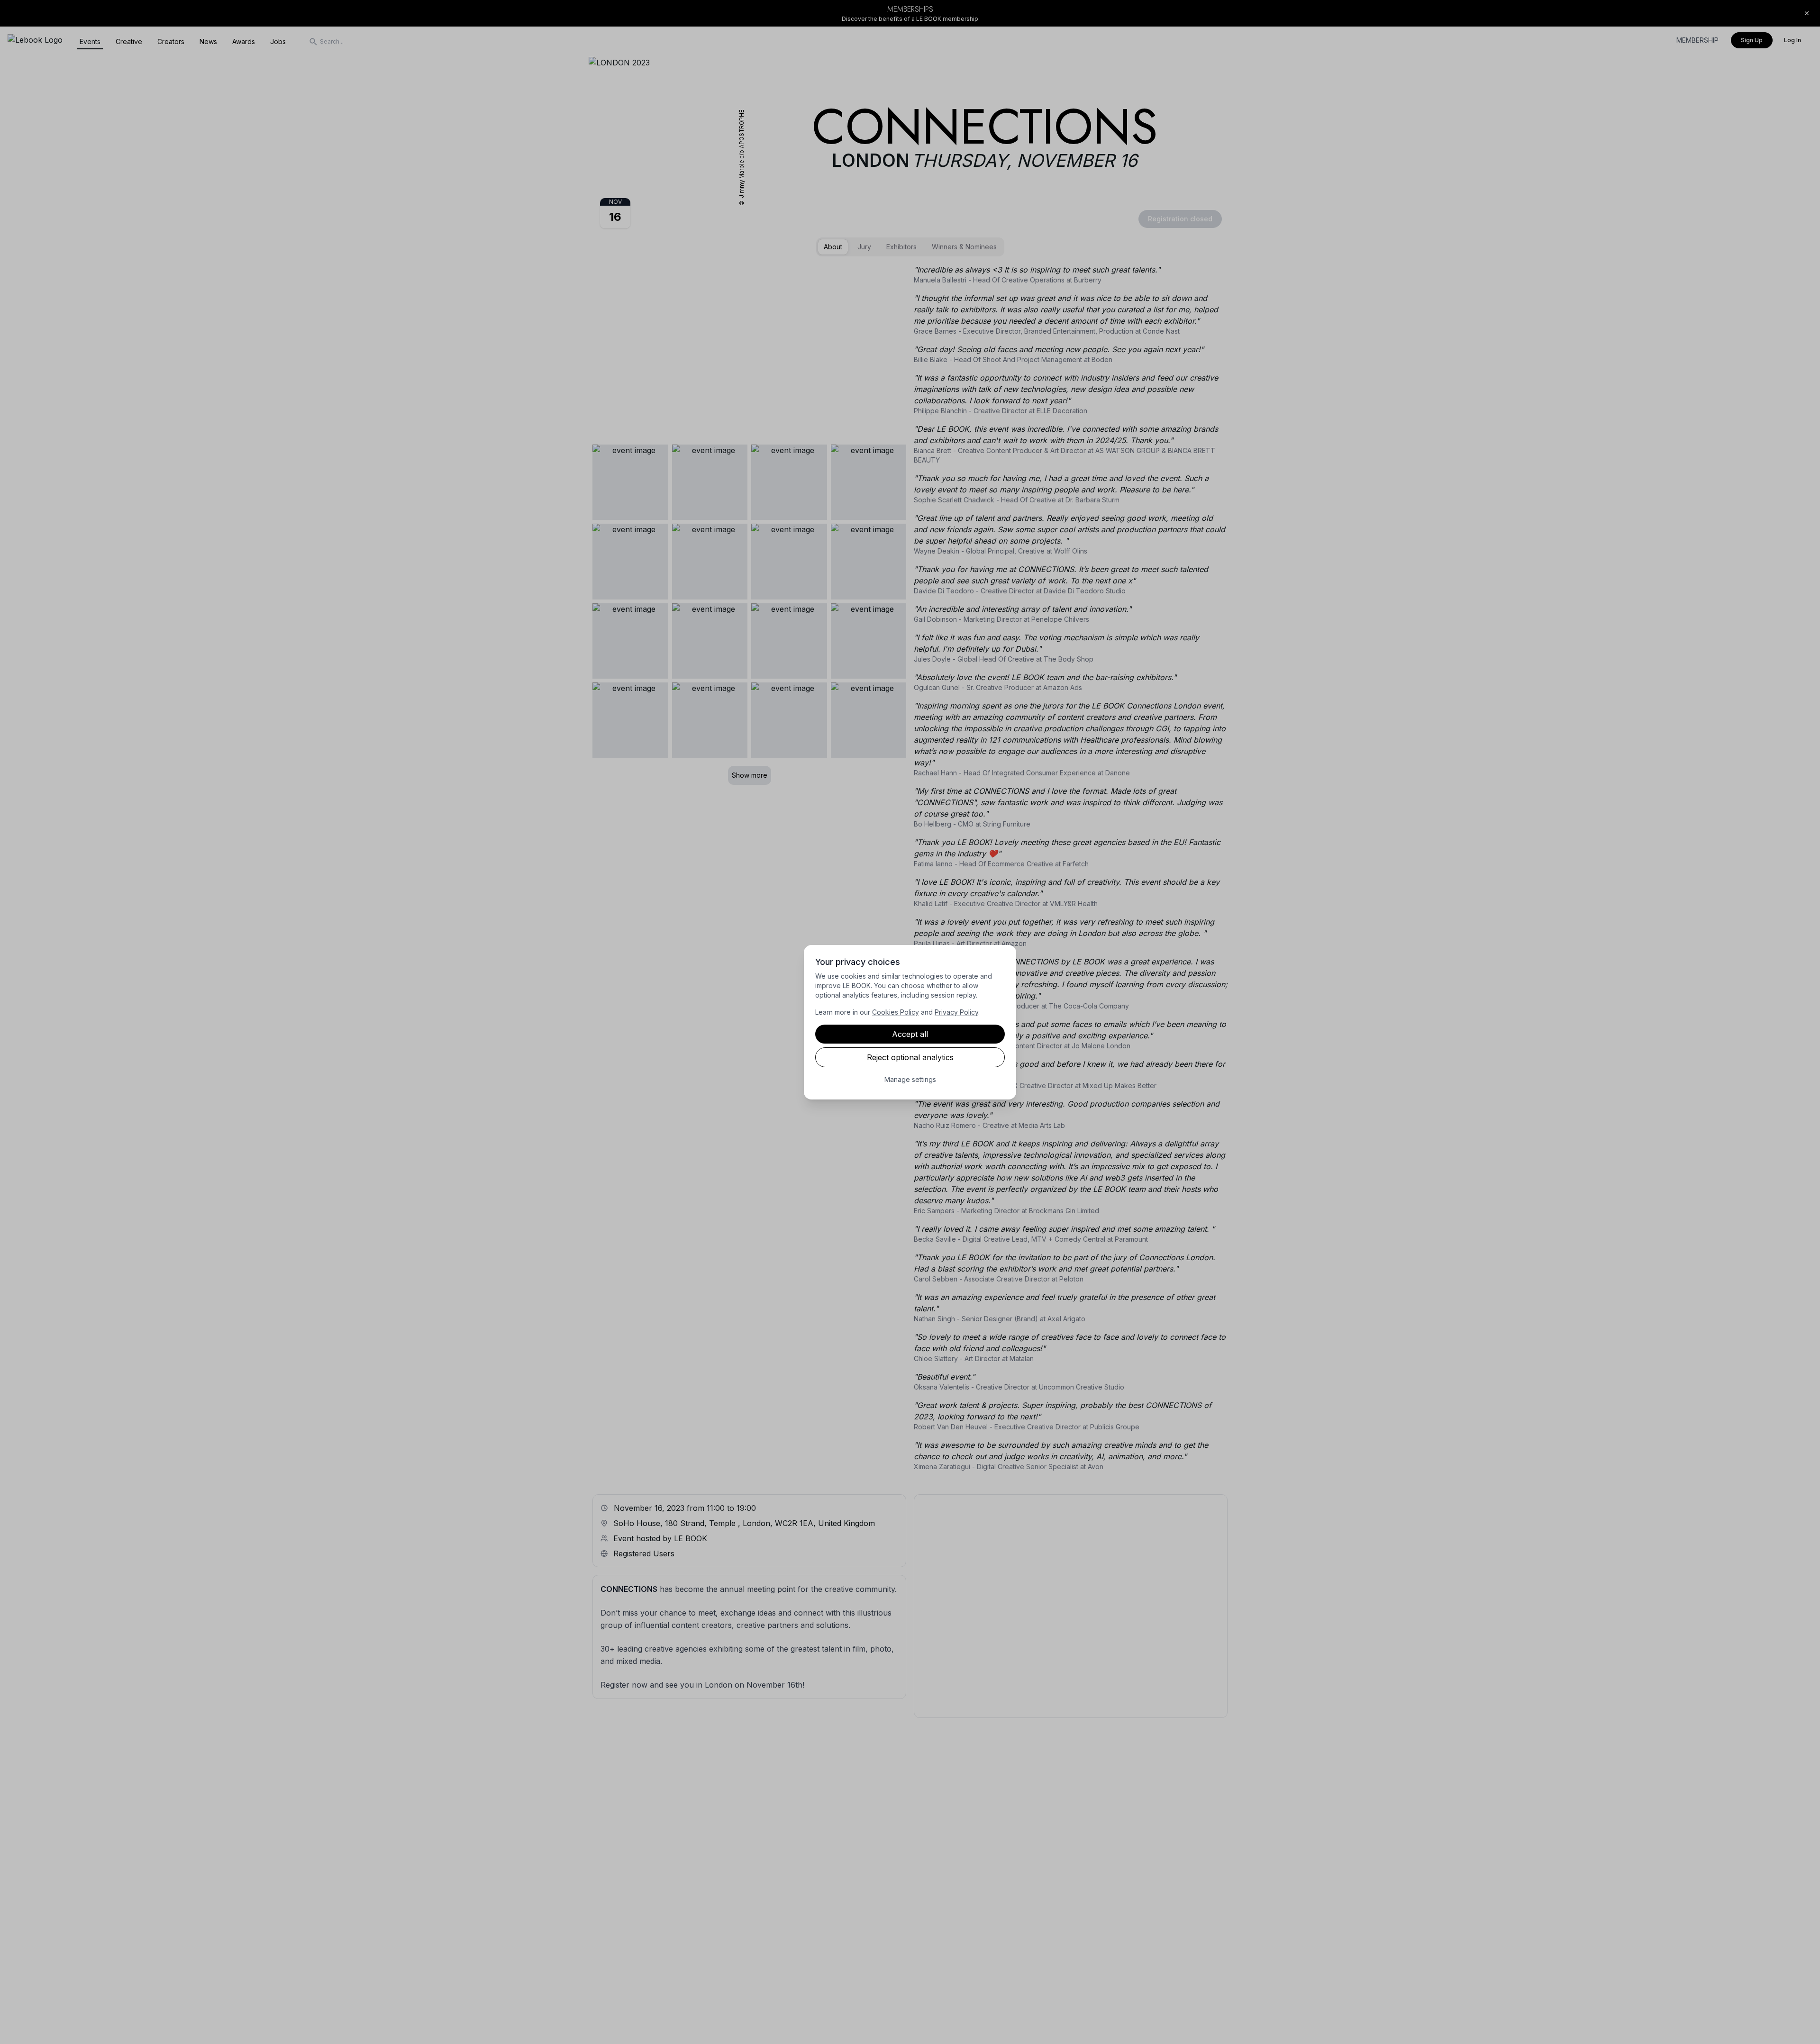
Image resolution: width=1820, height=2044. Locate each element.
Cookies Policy (896, 1012)
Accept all (910, 1034)
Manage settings (910, 1079)
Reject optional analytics (910, 1057)
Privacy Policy (956, 1012)
